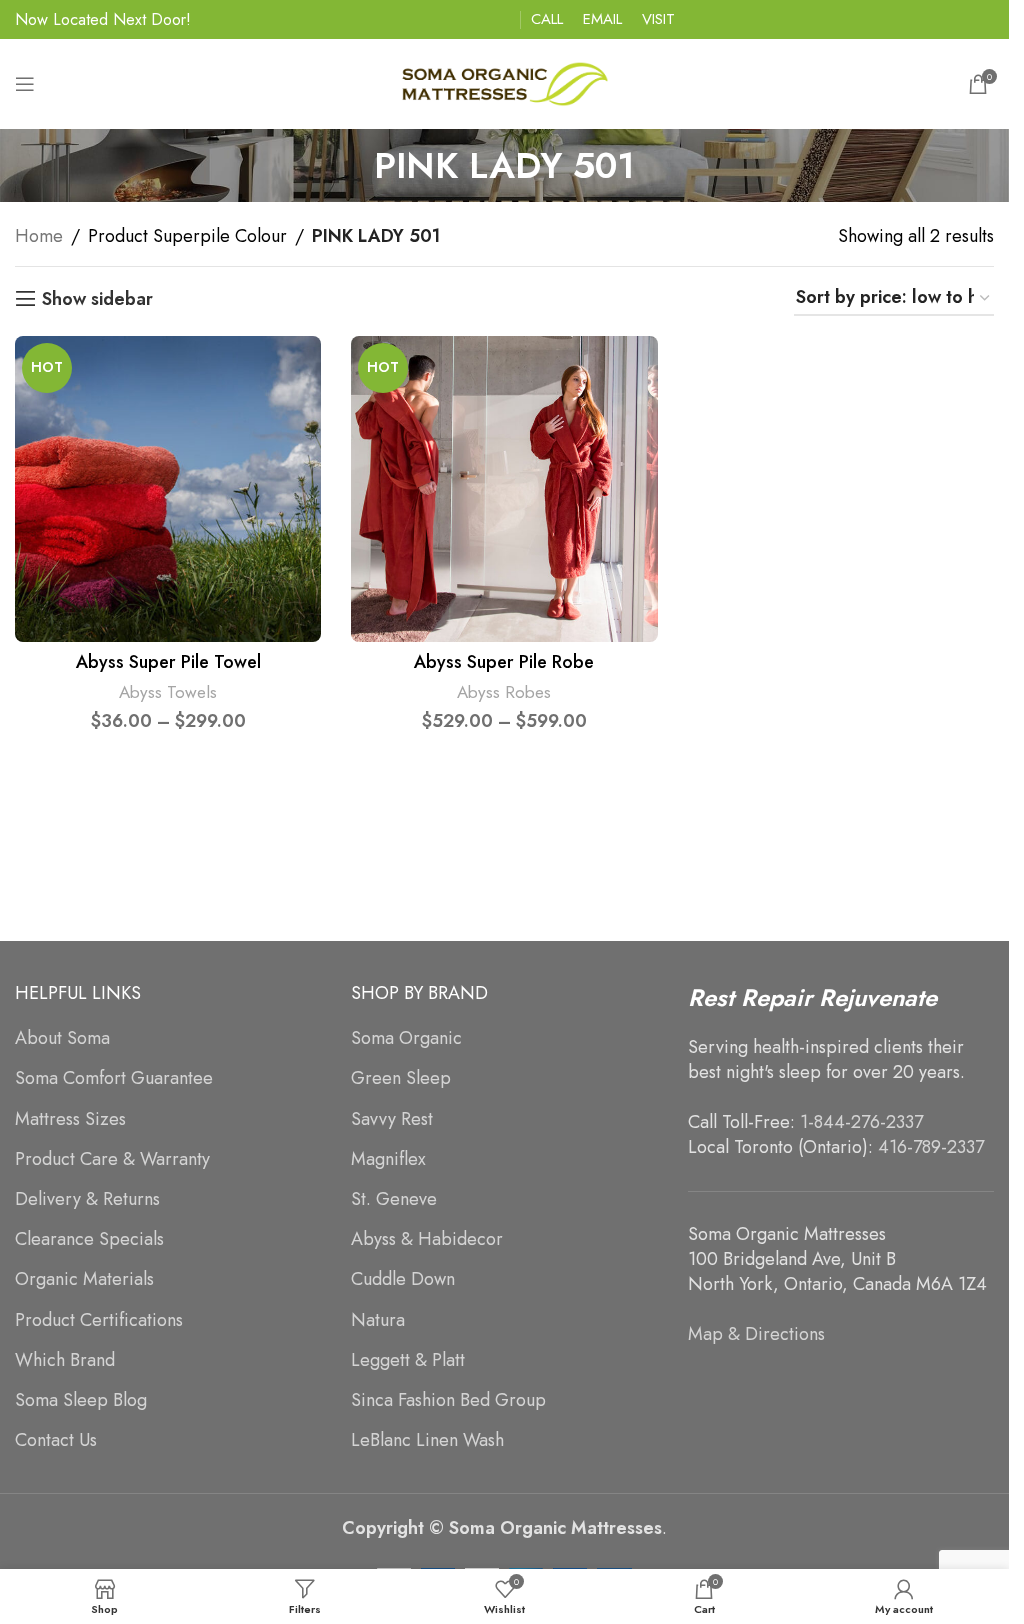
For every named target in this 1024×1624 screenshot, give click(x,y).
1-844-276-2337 (861, 1122)
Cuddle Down (403, 1279)
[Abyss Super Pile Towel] (168, 489)
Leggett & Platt (408, 1360)
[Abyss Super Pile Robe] (504, 489)
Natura (378, 1320)
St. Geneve (394, 1199)
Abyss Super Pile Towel (168, 662)
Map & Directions (756, 1334)
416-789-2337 (931, 1147)
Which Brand (65, 1360)
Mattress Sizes (70, 1119)
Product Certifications (99, 1320)
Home (39, 236)
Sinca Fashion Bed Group (448, 1400)
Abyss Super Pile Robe (504, 662)
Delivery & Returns (87, 1199)
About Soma (62, 1038)
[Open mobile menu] (25, 84)
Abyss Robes (504, 692)
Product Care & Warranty (112, 1159)
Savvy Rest (392, 1119)
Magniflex (388, 1159)
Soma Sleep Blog (81, 1400)
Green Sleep (401, 1078)
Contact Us (56, 1440)
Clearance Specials (89, 1239)
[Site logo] (505, 82)
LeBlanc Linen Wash (427, 1440)
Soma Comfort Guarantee (114, 1078)
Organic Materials (84, 1279)
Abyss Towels (168, 692)
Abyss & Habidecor (427, 1239)
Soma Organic (406, 1038)
